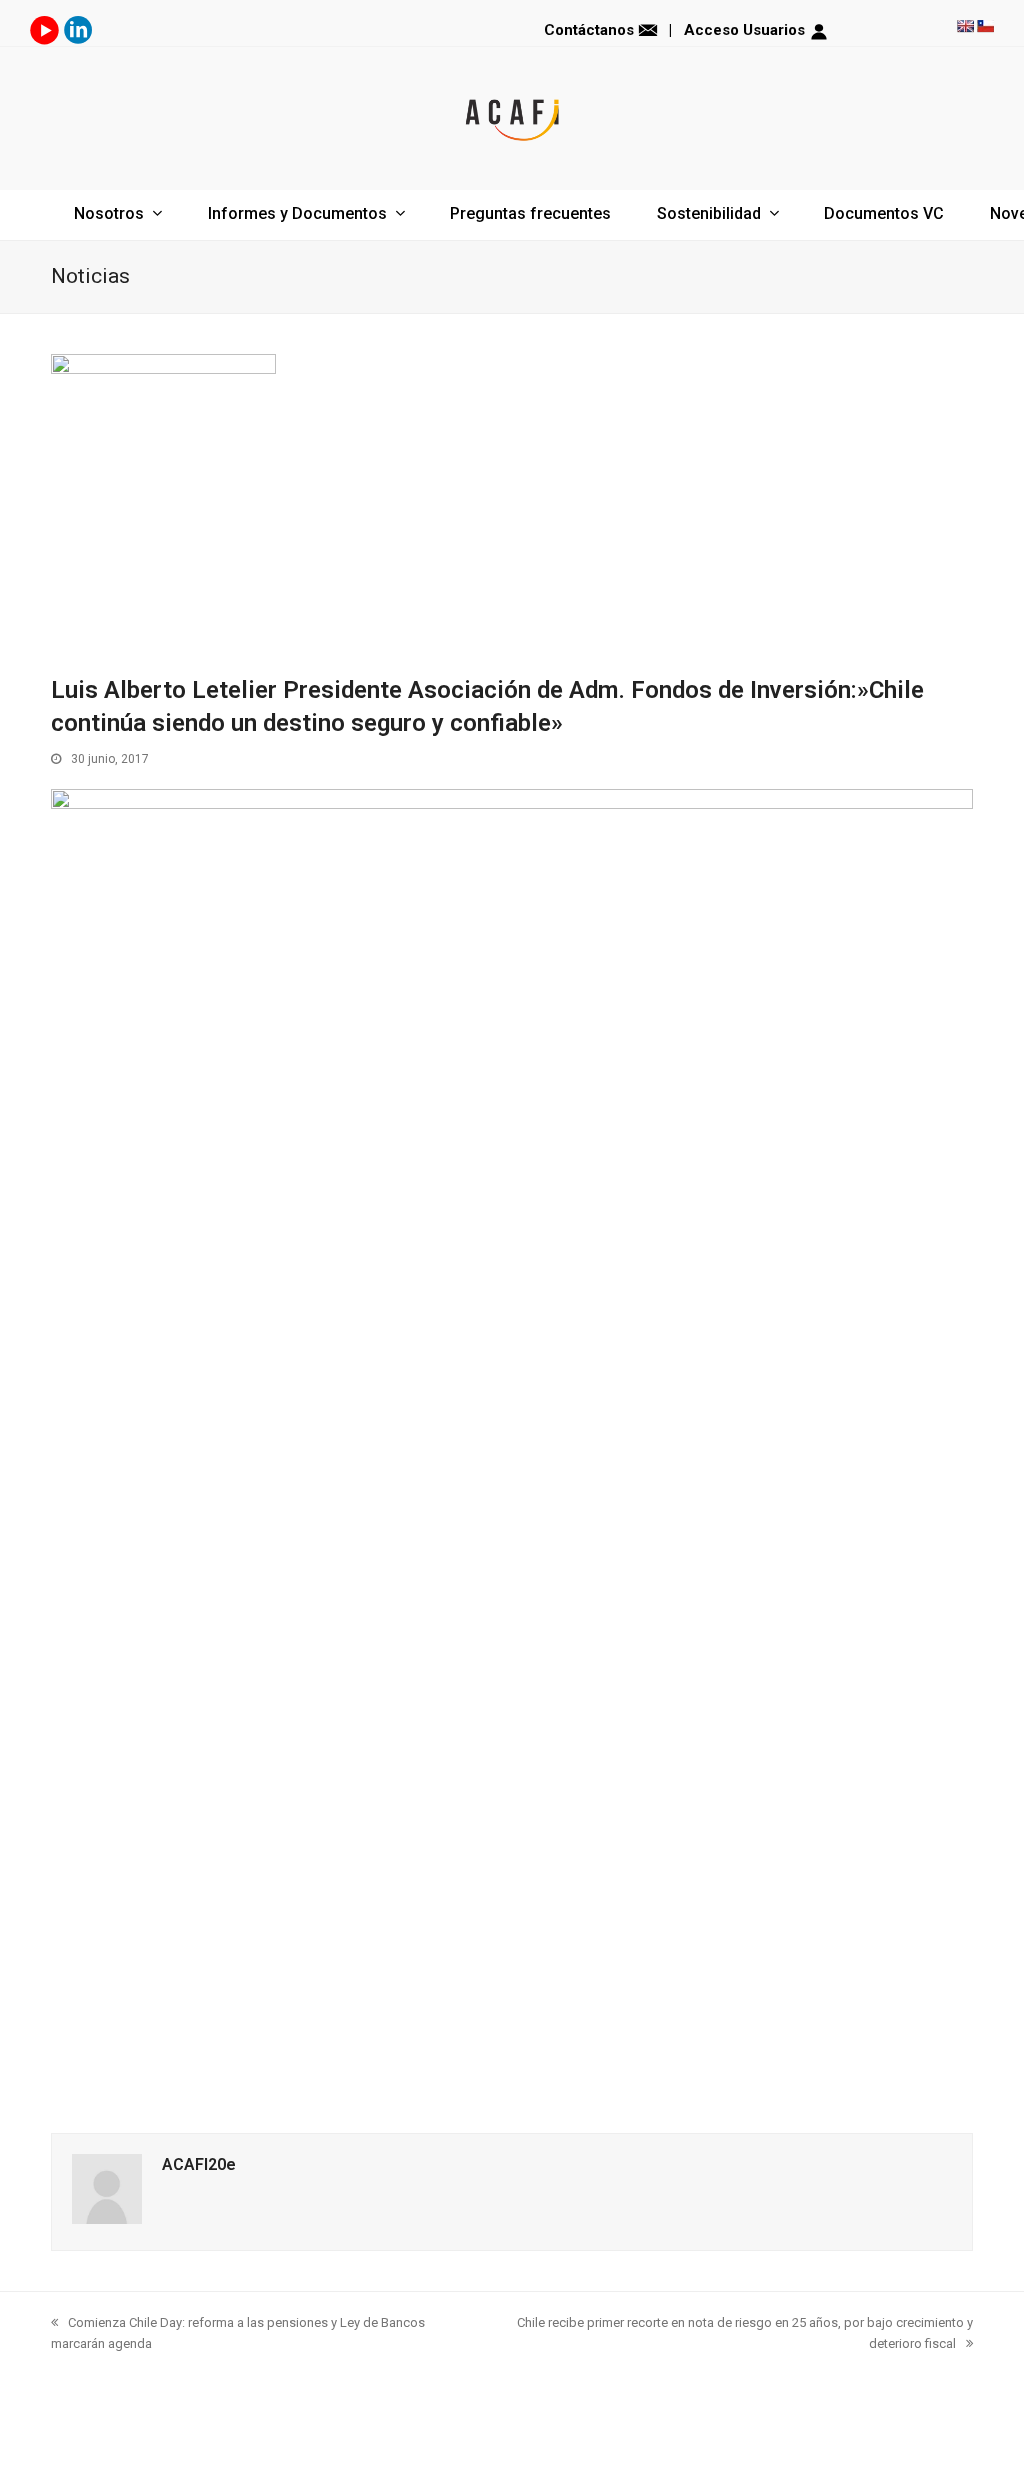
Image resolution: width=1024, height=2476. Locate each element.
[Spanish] (985, 26)
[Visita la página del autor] (107, 2219)
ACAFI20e (199, 2164)
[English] (965, 26)
